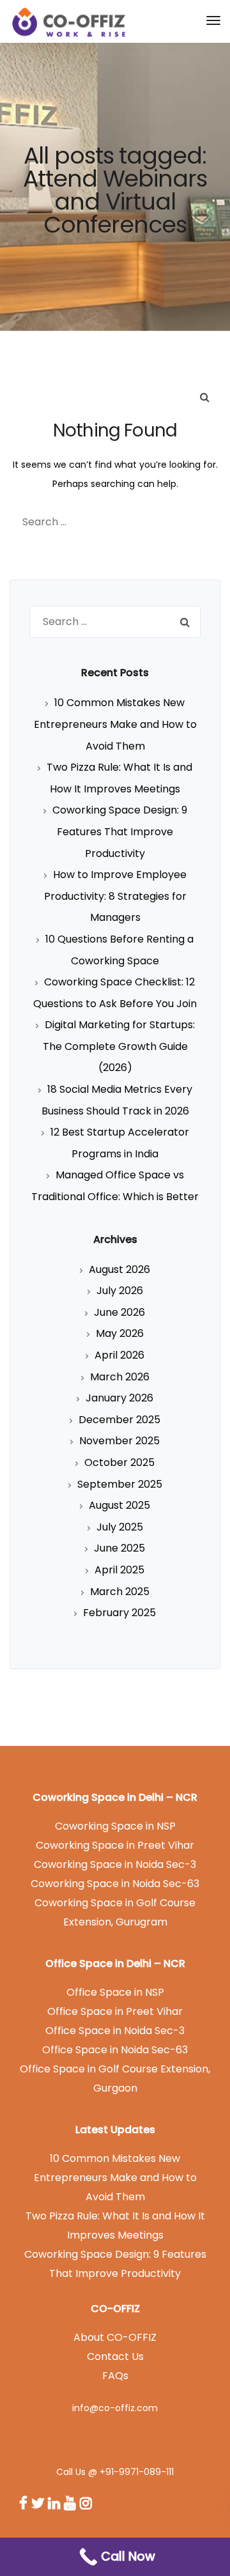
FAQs (115, 2376)
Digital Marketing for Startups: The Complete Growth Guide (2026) (119, 1046)
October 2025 (119, 1462)
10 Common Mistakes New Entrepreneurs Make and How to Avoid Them (115, 724)
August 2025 (119, 1505)
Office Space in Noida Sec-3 (115, 2031)
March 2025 (120, 1592)
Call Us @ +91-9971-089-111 (115, 2472)
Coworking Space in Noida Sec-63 (115, 1884)
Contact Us (115, 2356)
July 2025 (120, 1527)
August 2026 (119, 1269)
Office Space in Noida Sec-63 (115, 2050)
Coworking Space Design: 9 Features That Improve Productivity (120, 831)
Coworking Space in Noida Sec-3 (115, 1864)
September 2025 (120, 1484)
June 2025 (119, 1548)
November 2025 (119, 1441)
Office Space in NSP (115, 1992)
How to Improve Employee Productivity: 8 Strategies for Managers (115, 896)
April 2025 (119, 1570)
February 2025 (119, 1613)
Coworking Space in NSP (115, 1826)
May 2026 (120, 1333)
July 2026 (120, 1291)
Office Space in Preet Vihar (115, 2011)
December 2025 (119, 1420)
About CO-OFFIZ (115, 2337)
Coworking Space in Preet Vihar (115, 1845)
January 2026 (119, 1398)
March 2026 (120, 1377)
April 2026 (119, 1355)
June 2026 (119, 1312)
